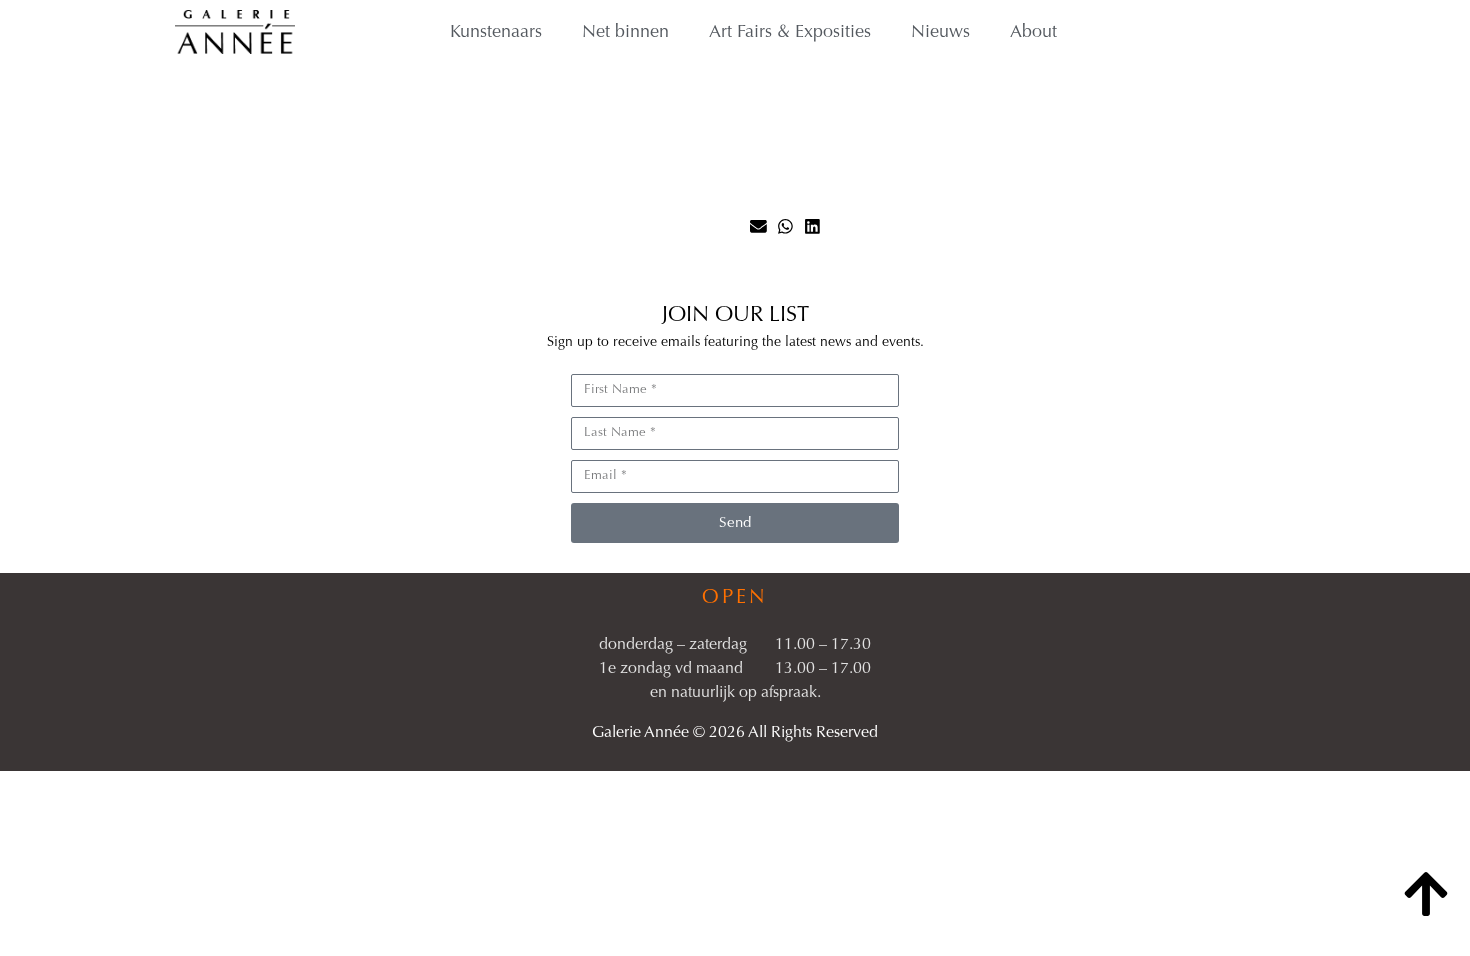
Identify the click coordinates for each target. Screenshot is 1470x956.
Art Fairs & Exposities (790, 33)
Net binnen (625, 33)
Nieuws (940, 33)
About (1033, 33)
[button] (758, 226)
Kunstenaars (496, 33)
